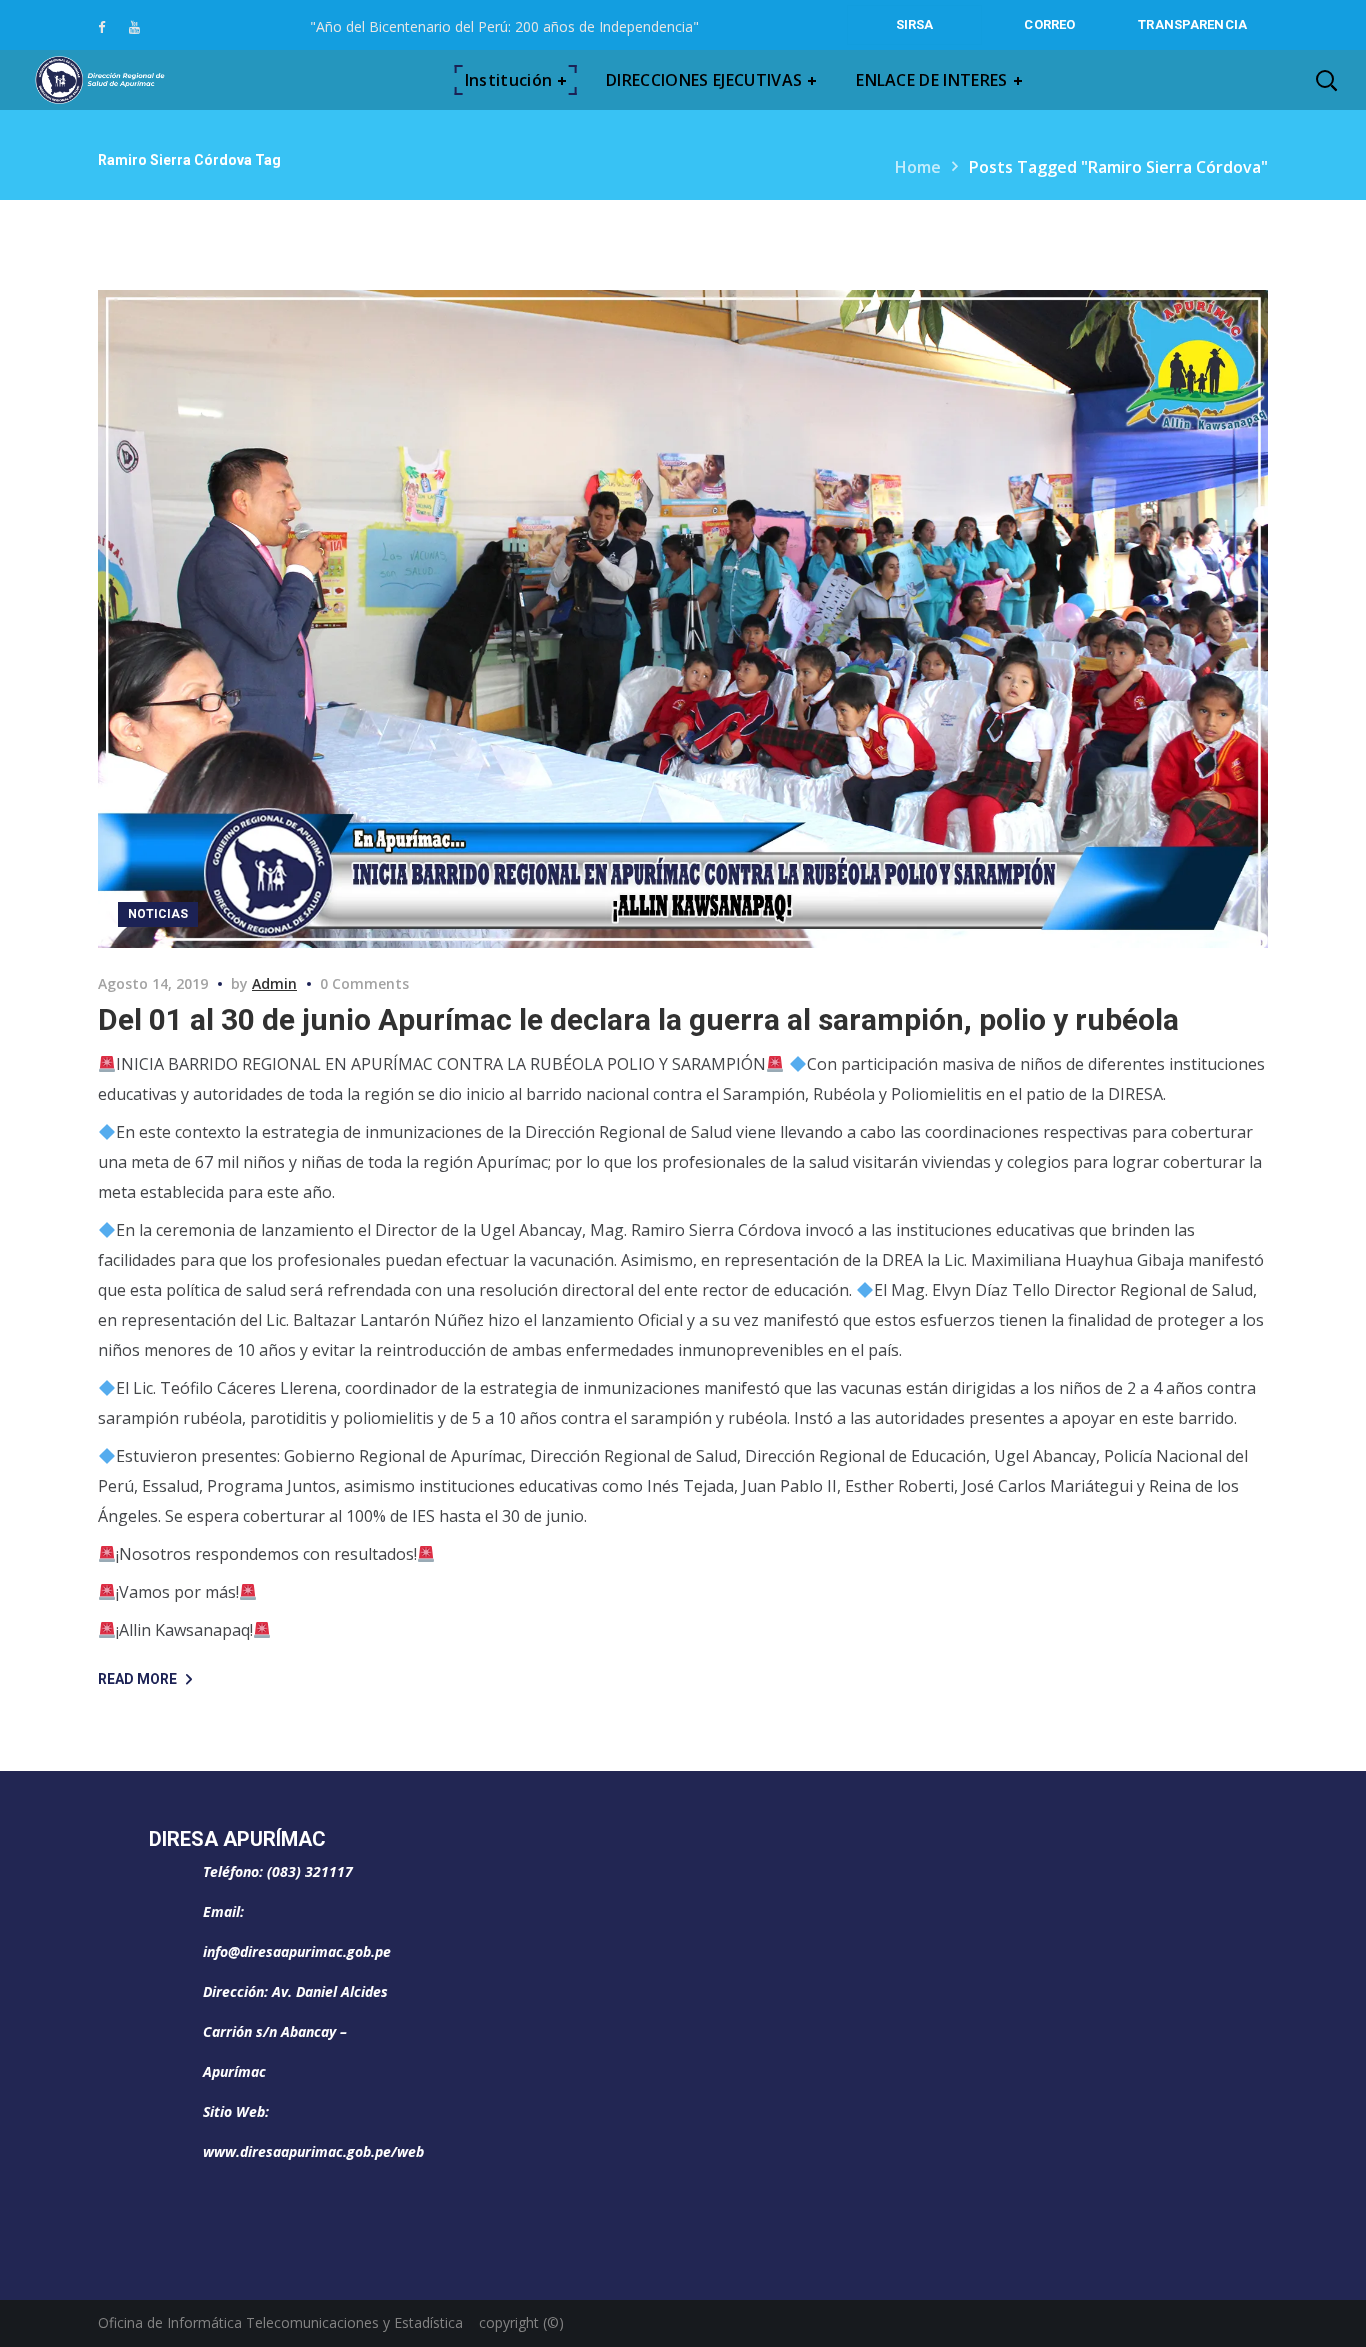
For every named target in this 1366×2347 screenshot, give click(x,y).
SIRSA (915, 24)
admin (274, 983)
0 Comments (364, 983)
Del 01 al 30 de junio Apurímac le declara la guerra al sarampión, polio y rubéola (638, 1019)
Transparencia (1192, 24)
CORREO (1049, 24)
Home (918, 167)
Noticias (158, 914)
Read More (137, 1679)
